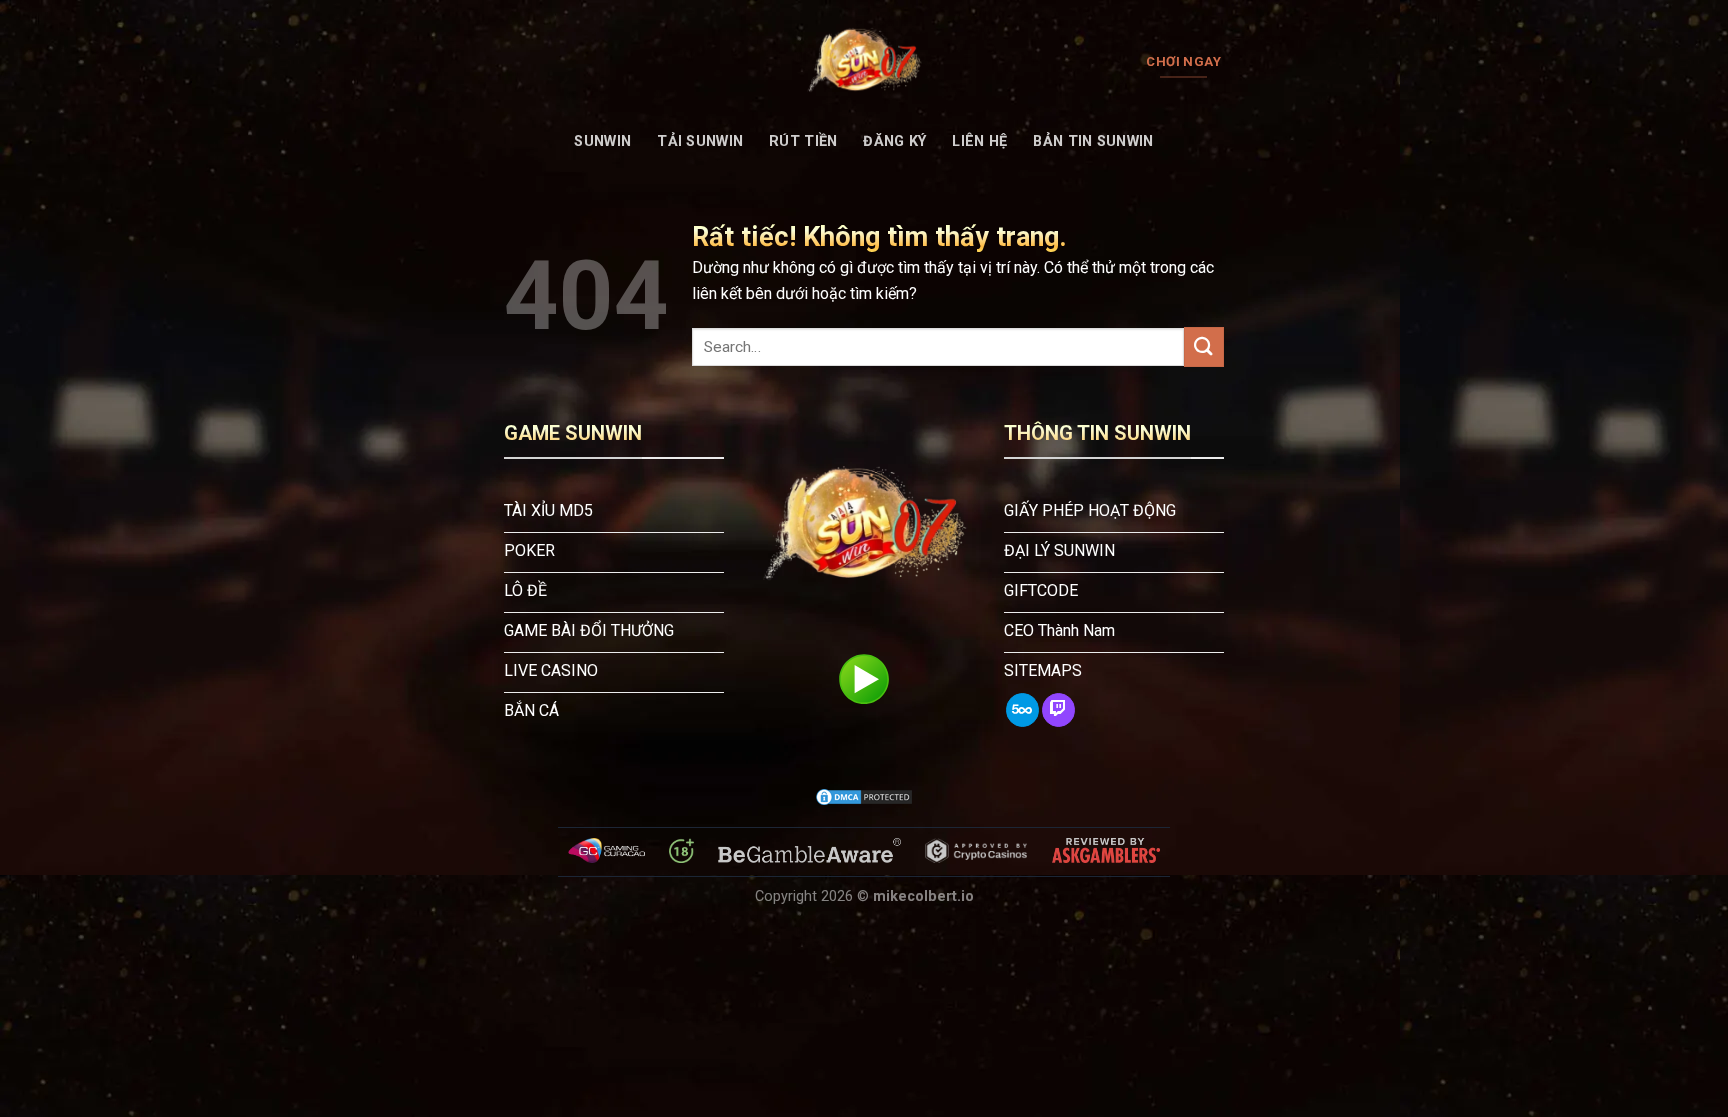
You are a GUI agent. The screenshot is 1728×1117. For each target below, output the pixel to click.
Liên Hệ (979, 141)
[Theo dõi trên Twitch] (1058, 710)
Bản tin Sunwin (1093, 141)
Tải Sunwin (700, 141)
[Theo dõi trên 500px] (1022, 710)
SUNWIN (602, 141)
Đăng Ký (894, 141)
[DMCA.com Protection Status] (863, 797)
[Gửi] (1204, 346)
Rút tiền (803, 141)
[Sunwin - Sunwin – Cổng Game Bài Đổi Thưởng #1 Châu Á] (864, 62)
